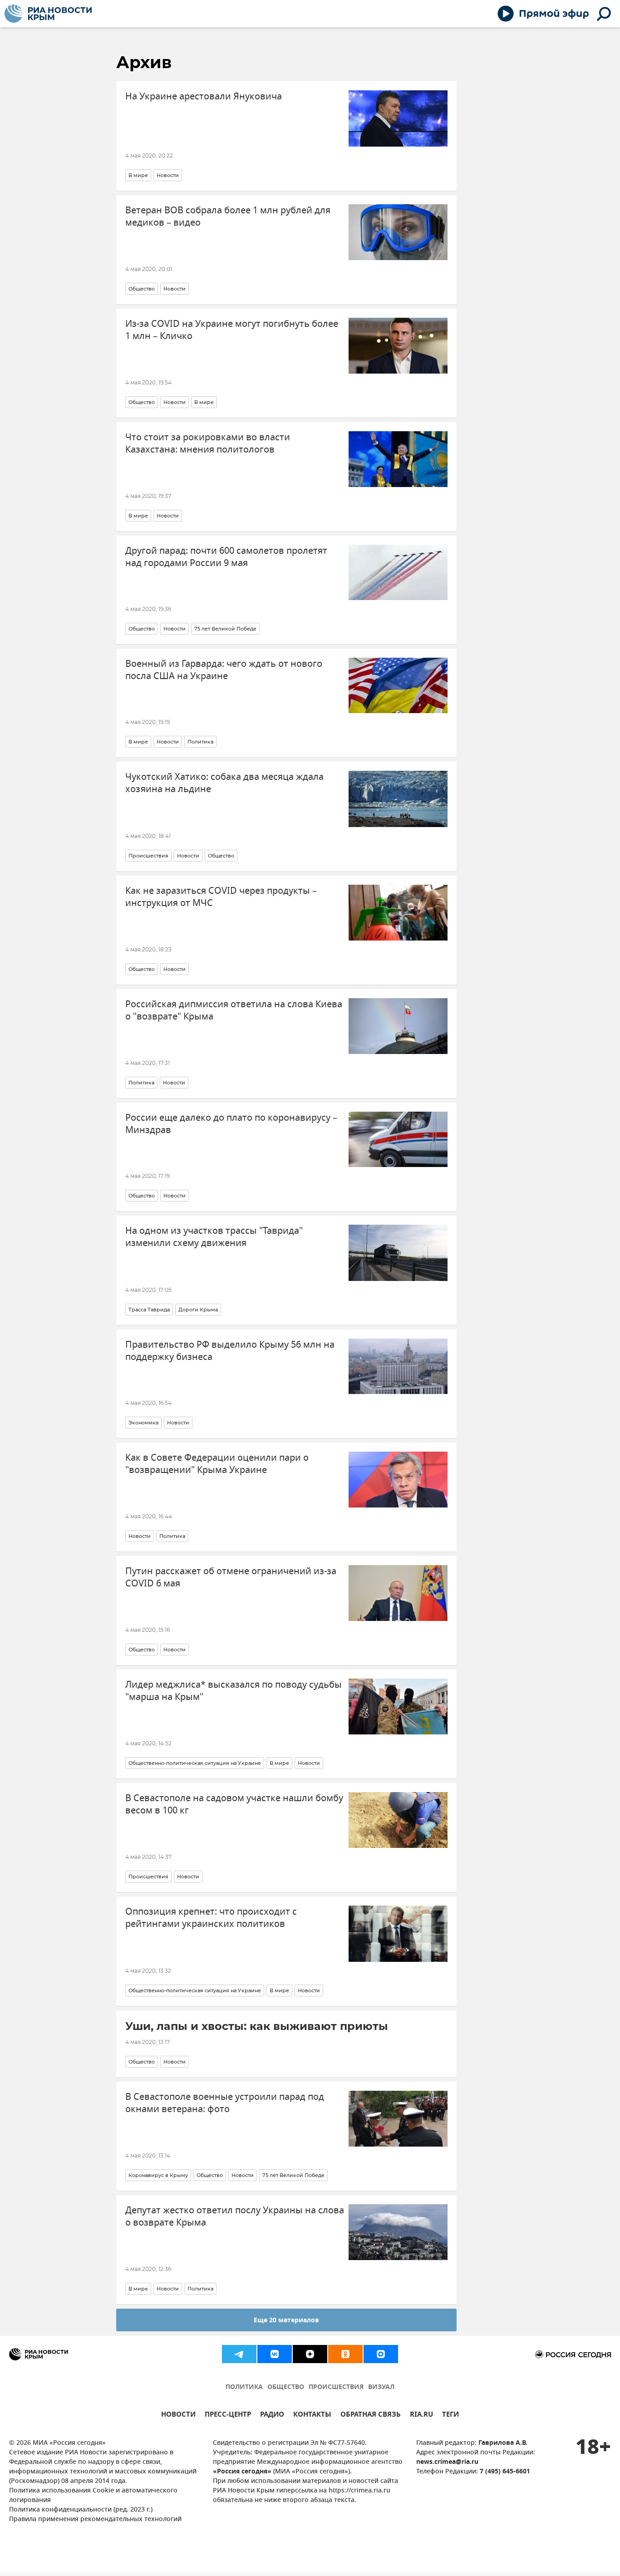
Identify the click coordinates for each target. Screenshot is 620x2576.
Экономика (143, 1423)
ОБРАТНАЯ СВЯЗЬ (371, 2416)
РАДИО (272, 2416)
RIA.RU (421, 2416)
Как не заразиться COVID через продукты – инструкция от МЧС (221, 897)
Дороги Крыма (198, 1310)
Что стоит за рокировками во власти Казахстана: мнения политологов (208, 443)
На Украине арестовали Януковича (204, 96)
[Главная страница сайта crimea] (48, 14)
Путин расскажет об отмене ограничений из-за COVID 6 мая (231, 1577)
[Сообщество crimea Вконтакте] (275, 2354)
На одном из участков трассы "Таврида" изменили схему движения (214, 1237)
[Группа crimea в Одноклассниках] (345, 2354)
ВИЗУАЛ (381, 2387)
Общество (142, 289)
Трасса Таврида (149, 1310)
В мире (138, 175)
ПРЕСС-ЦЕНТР (228, 2416)
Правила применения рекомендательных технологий (95, 2519)
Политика (200, 742)
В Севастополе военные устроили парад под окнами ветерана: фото (225, 2103)
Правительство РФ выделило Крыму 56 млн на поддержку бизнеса (230, 1351)
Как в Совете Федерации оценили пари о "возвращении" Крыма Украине (217, 1464)
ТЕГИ (450, 2416)
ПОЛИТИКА (244, 2387)
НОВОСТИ (178, 2416)
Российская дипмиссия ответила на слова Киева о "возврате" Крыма (234, 1010)
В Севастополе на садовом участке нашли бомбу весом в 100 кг (234, 1804)
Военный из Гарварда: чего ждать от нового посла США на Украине (224, 670)
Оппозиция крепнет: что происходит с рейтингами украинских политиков (211, 1918)
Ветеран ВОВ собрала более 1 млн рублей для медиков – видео (228, 217)
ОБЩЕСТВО (286, 2387)
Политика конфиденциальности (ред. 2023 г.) (81, 2510)
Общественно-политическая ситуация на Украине (195, 1763)
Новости (168, 175)
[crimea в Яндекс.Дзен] (310, 2354)
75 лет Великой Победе (225, 629)
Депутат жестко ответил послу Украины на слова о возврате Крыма (235, 2216)
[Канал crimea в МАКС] (381, 2354)
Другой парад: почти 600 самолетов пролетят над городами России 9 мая (226, 557)
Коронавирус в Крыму (158, 2175)
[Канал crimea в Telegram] (239, 2354)
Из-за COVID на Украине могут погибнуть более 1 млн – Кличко (232, 330)
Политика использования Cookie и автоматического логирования (93, 2496)
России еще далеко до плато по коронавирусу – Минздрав (231, 1124)
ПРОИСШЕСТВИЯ (336, 2387)
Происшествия (148, 856)
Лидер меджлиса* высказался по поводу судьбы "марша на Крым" (234, 1691)
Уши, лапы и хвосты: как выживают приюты (257, 2026)
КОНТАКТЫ (312, 2416)
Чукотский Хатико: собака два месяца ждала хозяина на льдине (224, 783)
